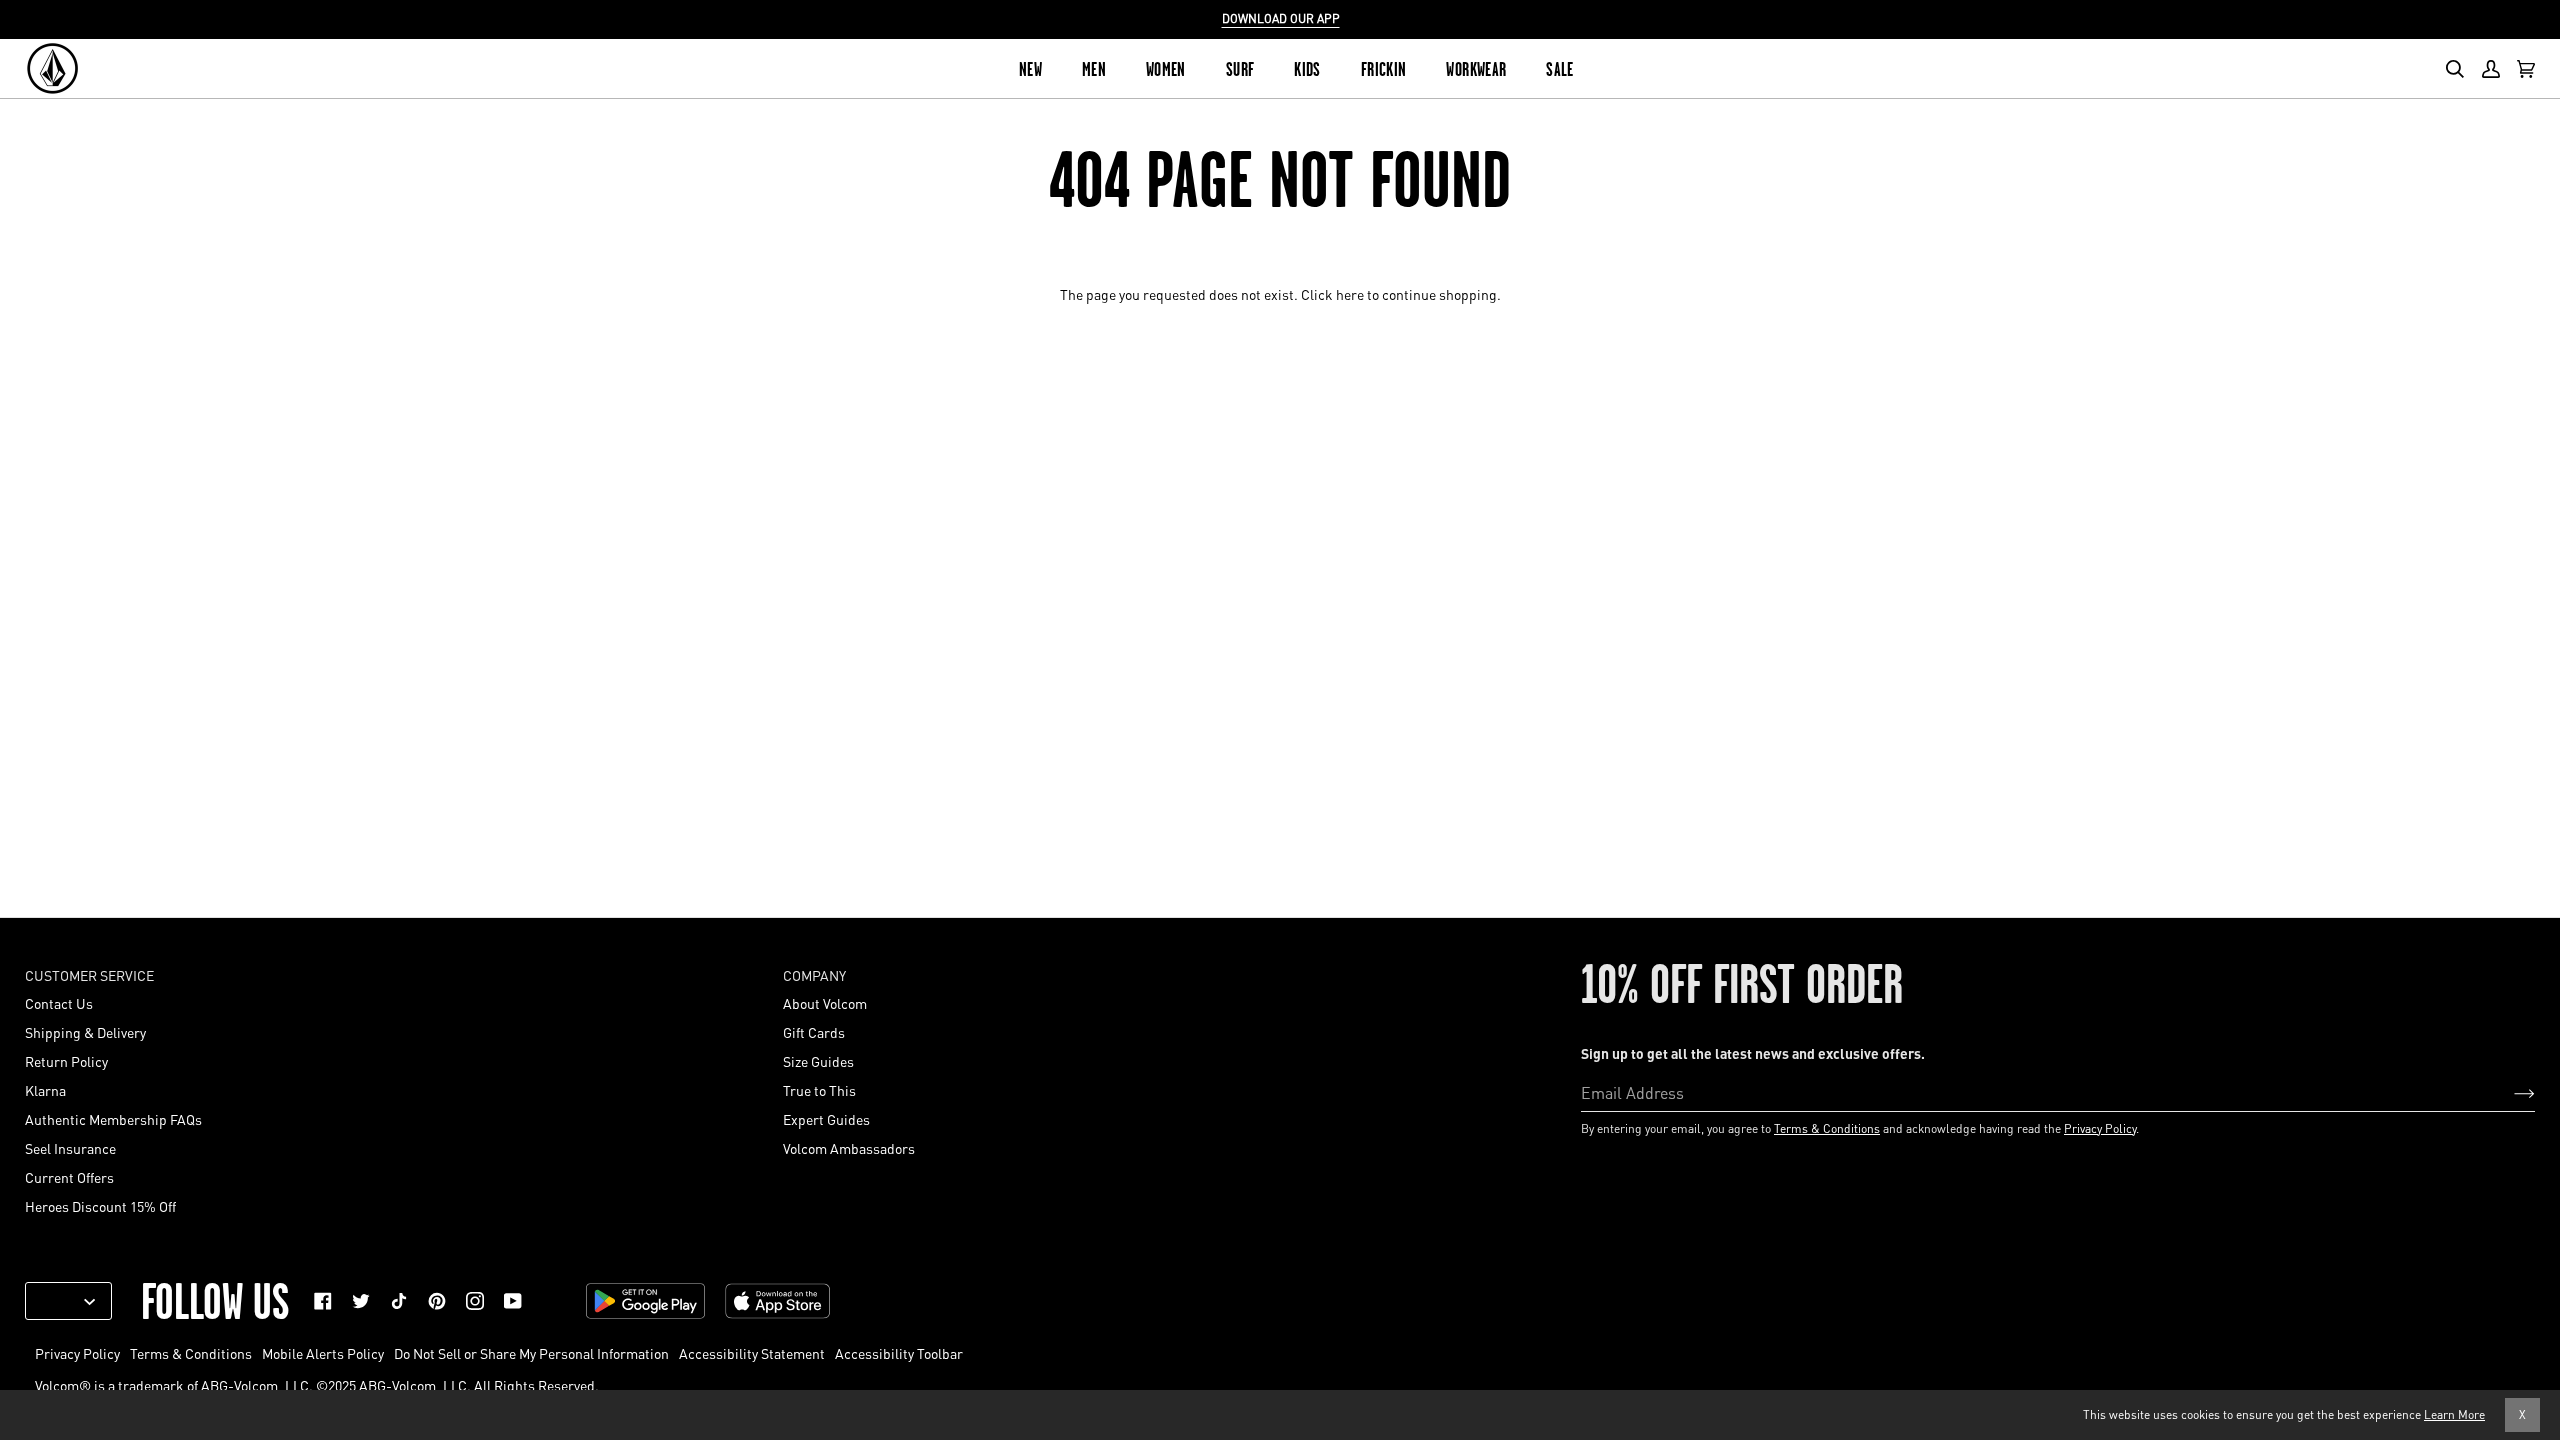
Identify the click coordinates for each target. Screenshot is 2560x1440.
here (1350, 294)
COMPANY (814, 975)
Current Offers (69, 1177)
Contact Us (59, 1003)
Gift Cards (814, 1032)
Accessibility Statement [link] (752, 1353)
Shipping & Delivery (85, 1032)
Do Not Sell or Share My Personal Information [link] (531, 1353)
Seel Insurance (70, 1148)
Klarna (45, 1090)
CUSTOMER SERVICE (89, 975)
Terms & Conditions (1827, 1128)
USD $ (61, 1301)
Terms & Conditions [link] (191, 1353)
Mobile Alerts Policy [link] (323, 1353)
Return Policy (66, 1061)
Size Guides (818, 1061)
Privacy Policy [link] (77, 1353)
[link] (323, 1301)
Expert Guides (826, 1119)
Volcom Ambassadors (849, 1148)
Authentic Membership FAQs (113, 1119)
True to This (819, 1090)
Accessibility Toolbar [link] (899, 1353)
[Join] (2508, 1092)
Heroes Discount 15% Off (100, 1206)
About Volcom (825, 1003)
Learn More (2454, 1414)
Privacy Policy (2100, 1128)
